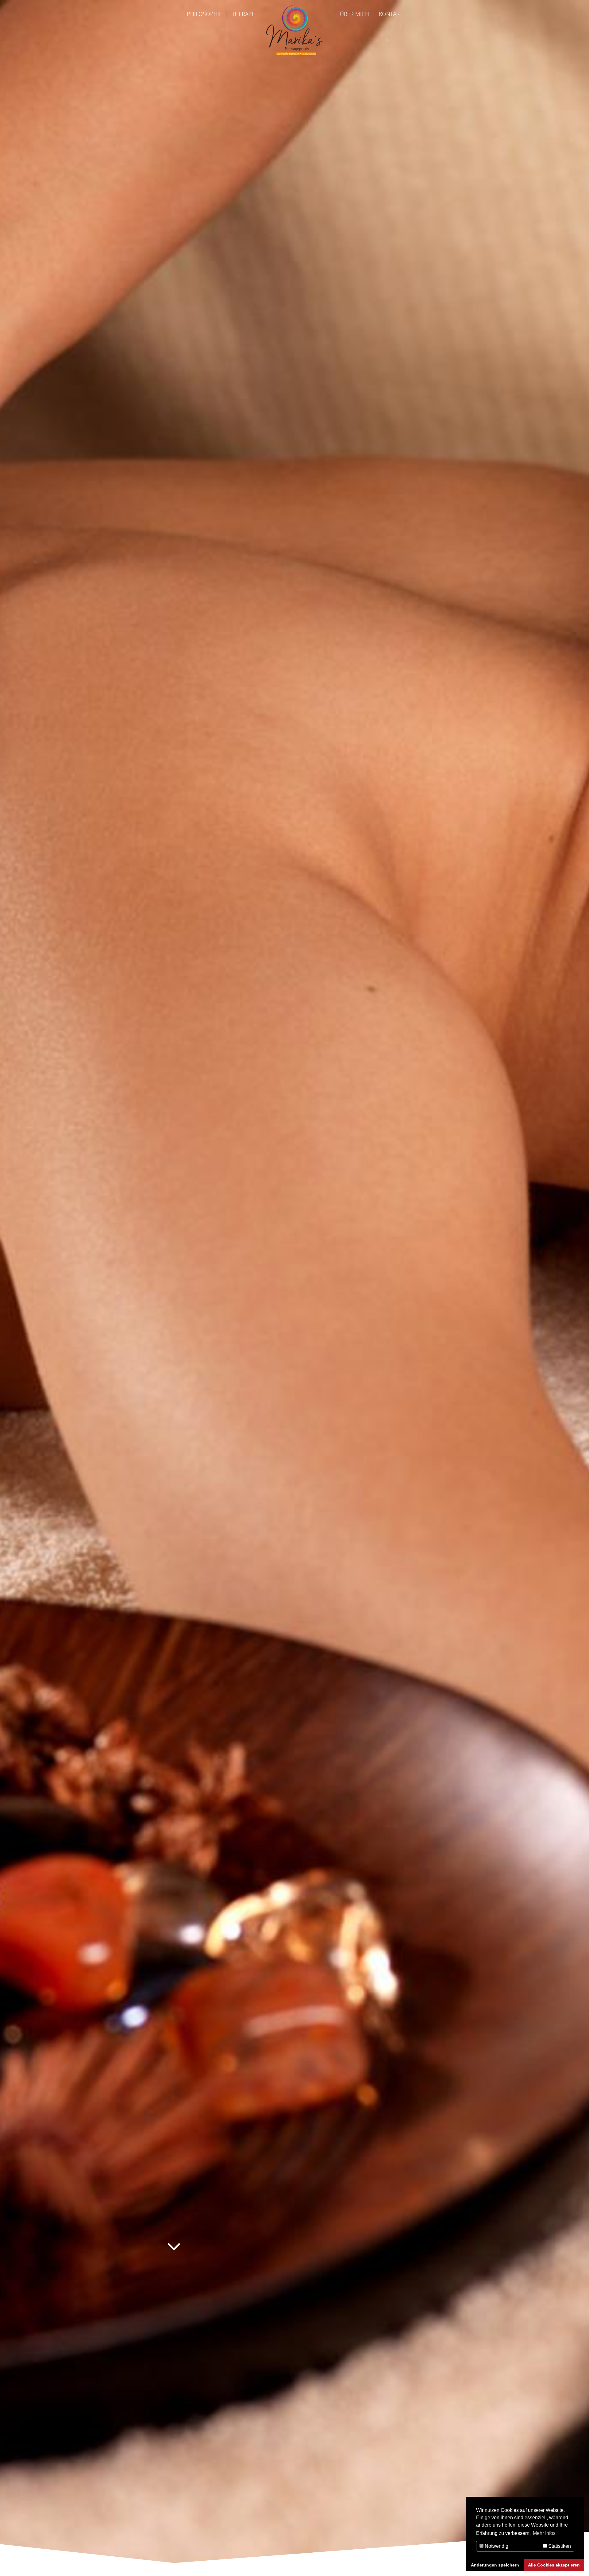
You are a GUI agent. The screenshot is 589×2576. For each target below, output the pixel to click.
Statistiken (559, 2546)
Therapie (244, 14)
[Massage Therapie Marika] (294, 53)
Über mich (354, 14)
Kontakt (391, 14)
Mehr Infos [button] (544, 2533)
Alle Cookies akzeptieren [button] (554, 2565)
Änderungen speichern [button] (495, 2565)
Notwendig (496, 2546)
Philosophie (204, 14)
